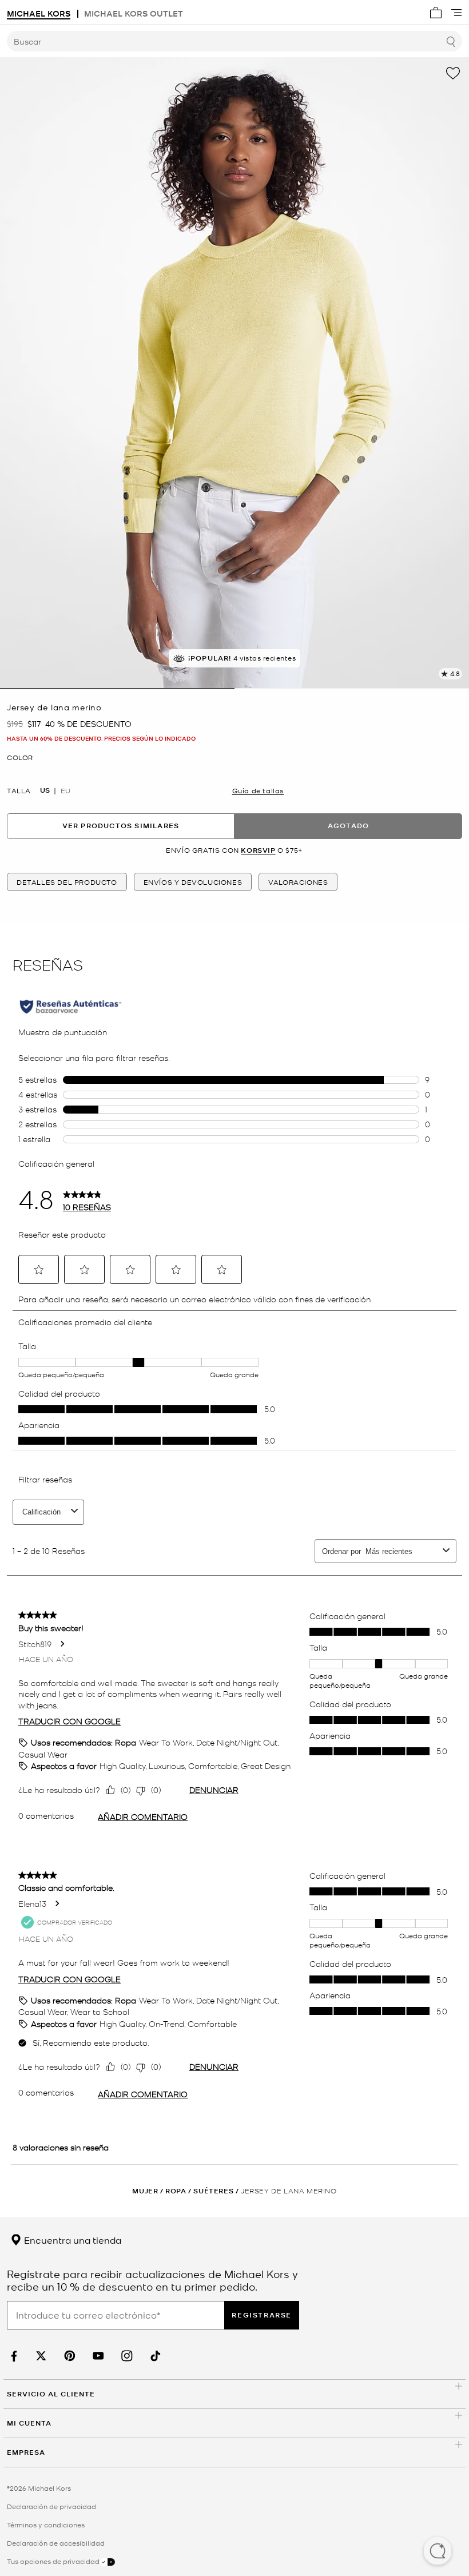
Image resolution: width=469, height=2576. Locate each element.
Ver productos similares (121, 826)
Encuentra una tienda (71, 2240)
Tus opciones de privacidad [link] (53, 2561)
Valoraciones (298, 882)
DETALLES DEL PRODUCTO (67, 882)
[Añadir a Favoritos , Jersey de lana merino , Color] (453, 73)
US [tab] (45, 790)
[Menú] (456, 13)
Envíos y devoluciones (193, 882)
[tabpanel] (234, 373)
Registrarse (262, 2315)
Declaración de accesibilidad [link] (56, 2543)
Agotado (348, 826)
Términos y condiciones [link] (46, 2525)
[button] (438, 2552)
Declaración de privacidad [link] (51, 2506)
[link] (13, 2356)
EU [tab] (65, 790)
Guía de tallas (258, 790)
